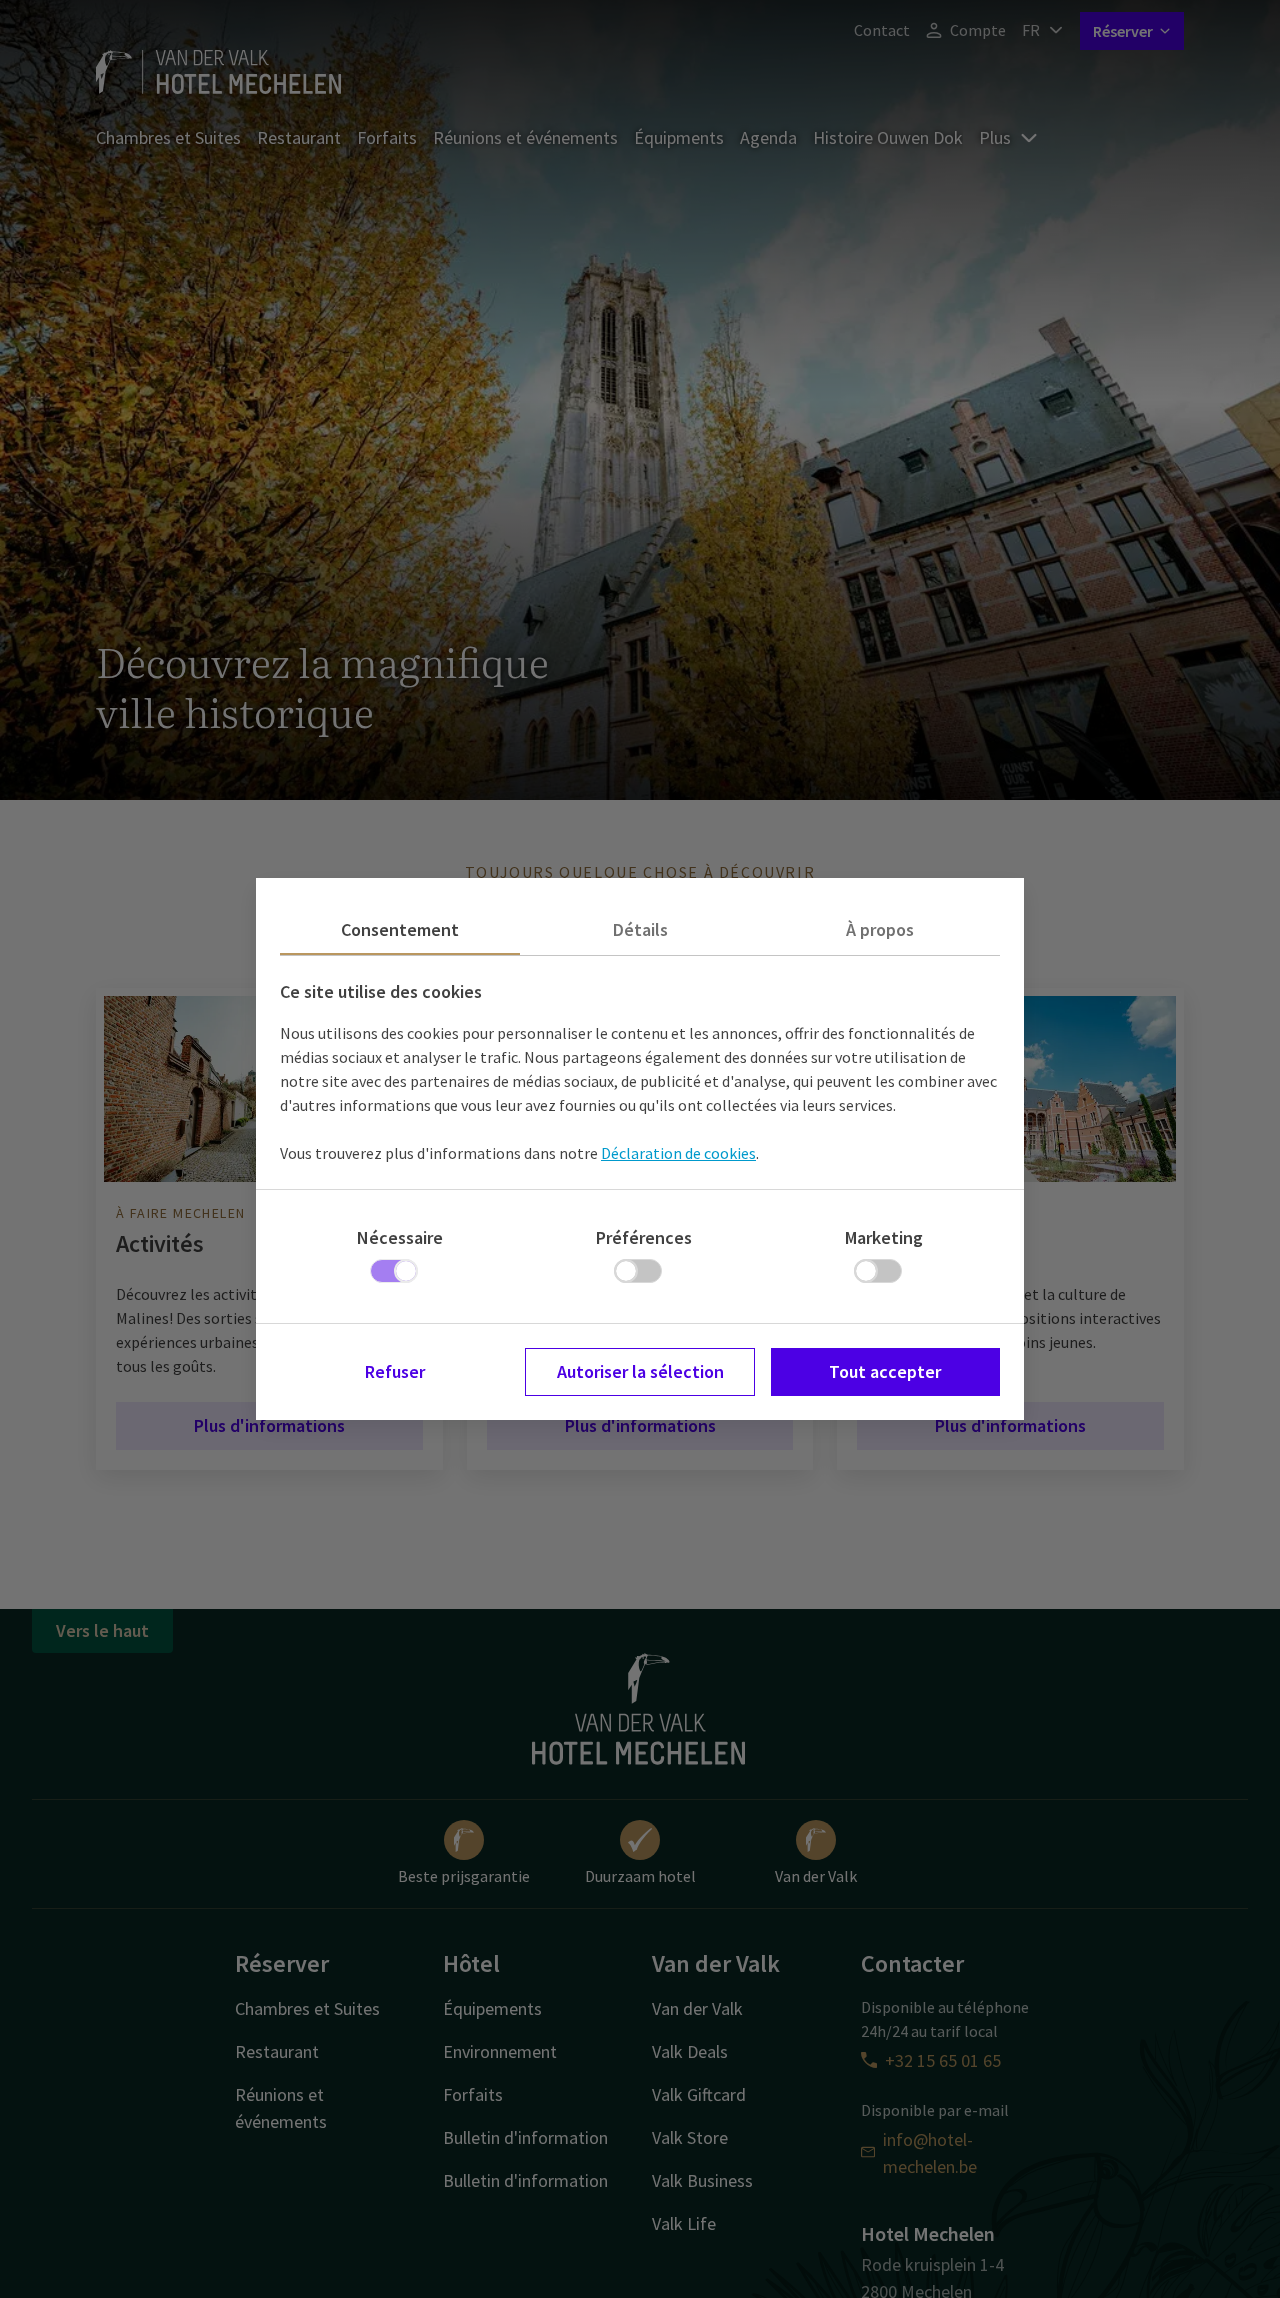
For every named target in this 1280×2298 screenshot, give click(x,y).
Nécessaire (400, 1237)
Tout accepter (885, 1371)
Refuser (395, 1371)
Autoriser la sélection (640, 1371)
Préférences (644, 1237)
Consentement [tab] (400, 929)
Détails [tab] (640, 929)
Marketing (884, 1237)
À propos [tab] (880, 929)
